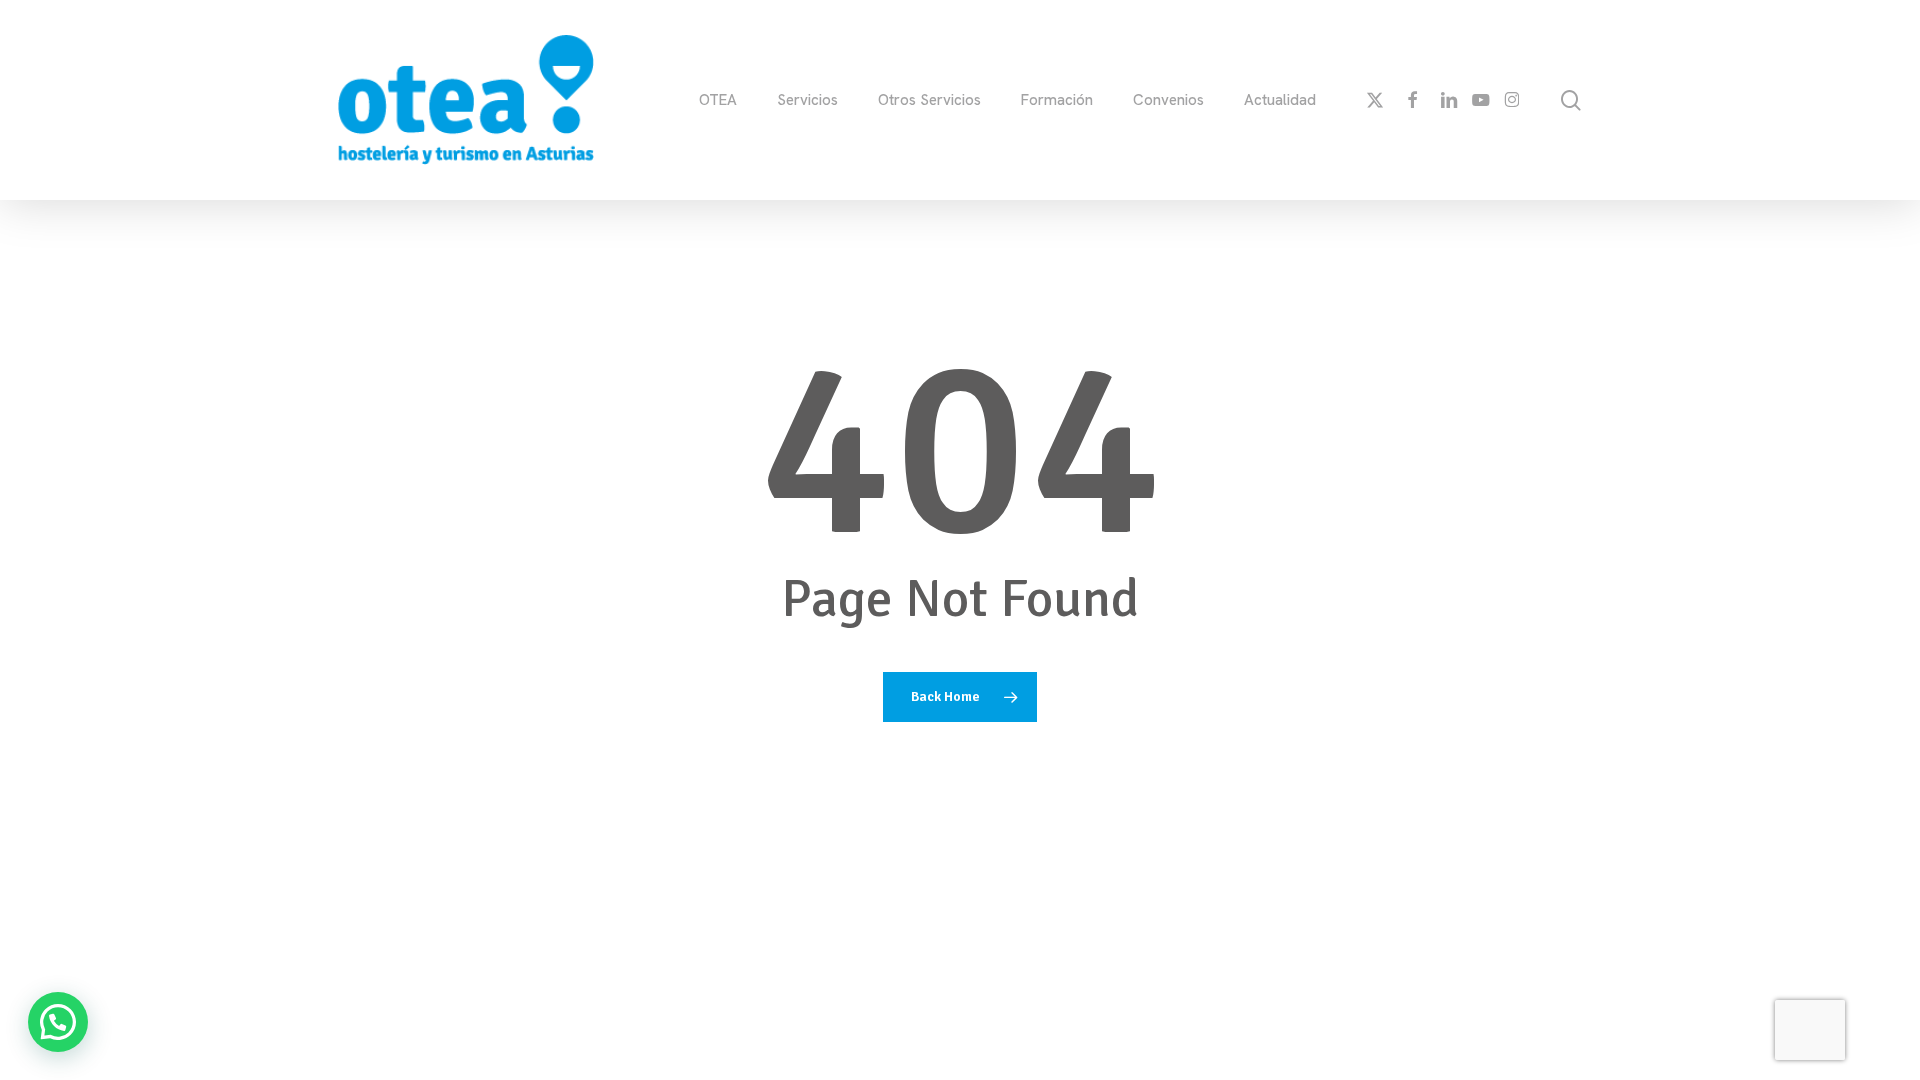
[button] (58, 1022)
